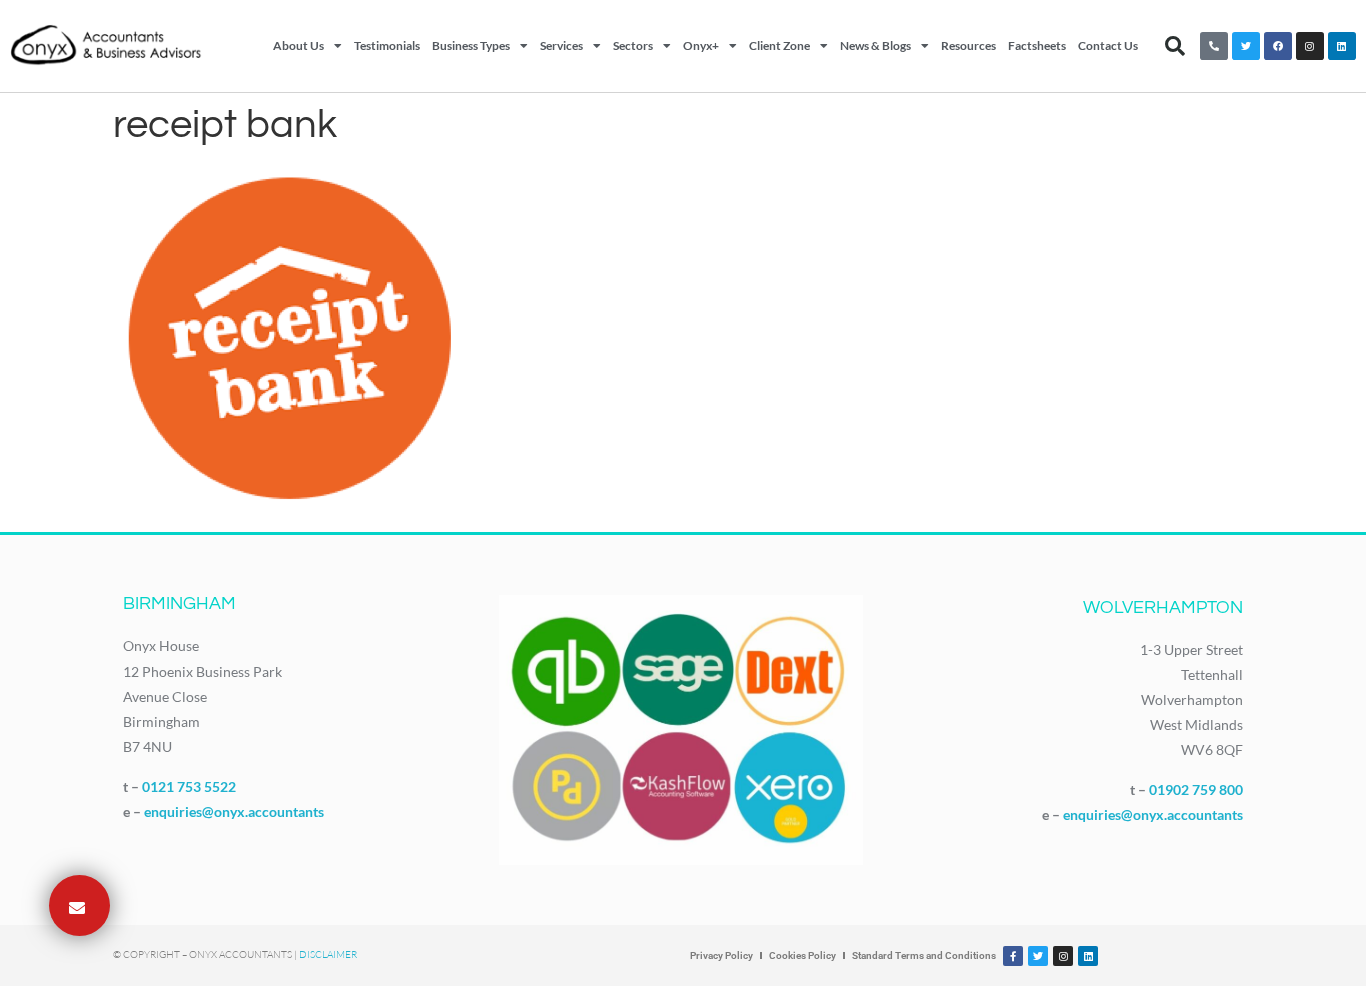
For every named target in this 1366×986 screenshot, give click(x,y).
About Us (298, 45)
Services (561, 45)
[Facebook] (1278, 46)
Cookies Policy (802, 955)
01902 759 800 (1196, 789)
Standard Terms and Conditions (924, 955)
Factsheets (1037, 45)
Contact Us (1108, 45)
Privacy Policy (721, 955)
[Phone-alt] (1214, 46)
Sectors (633, 45)
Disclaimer (328, 954)
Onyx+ (701, 45)
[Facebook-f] (1013, 956)
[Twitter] (1246, 46)
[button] (1175, 46)
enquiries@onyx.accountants (234, 811)
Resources (968, 45)
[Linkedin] (1342, 46)
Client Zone (779, 45)
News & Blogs (875, 45)
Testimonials (387, 45)
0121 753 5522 (189, 786)
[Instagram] (1310, 46)
